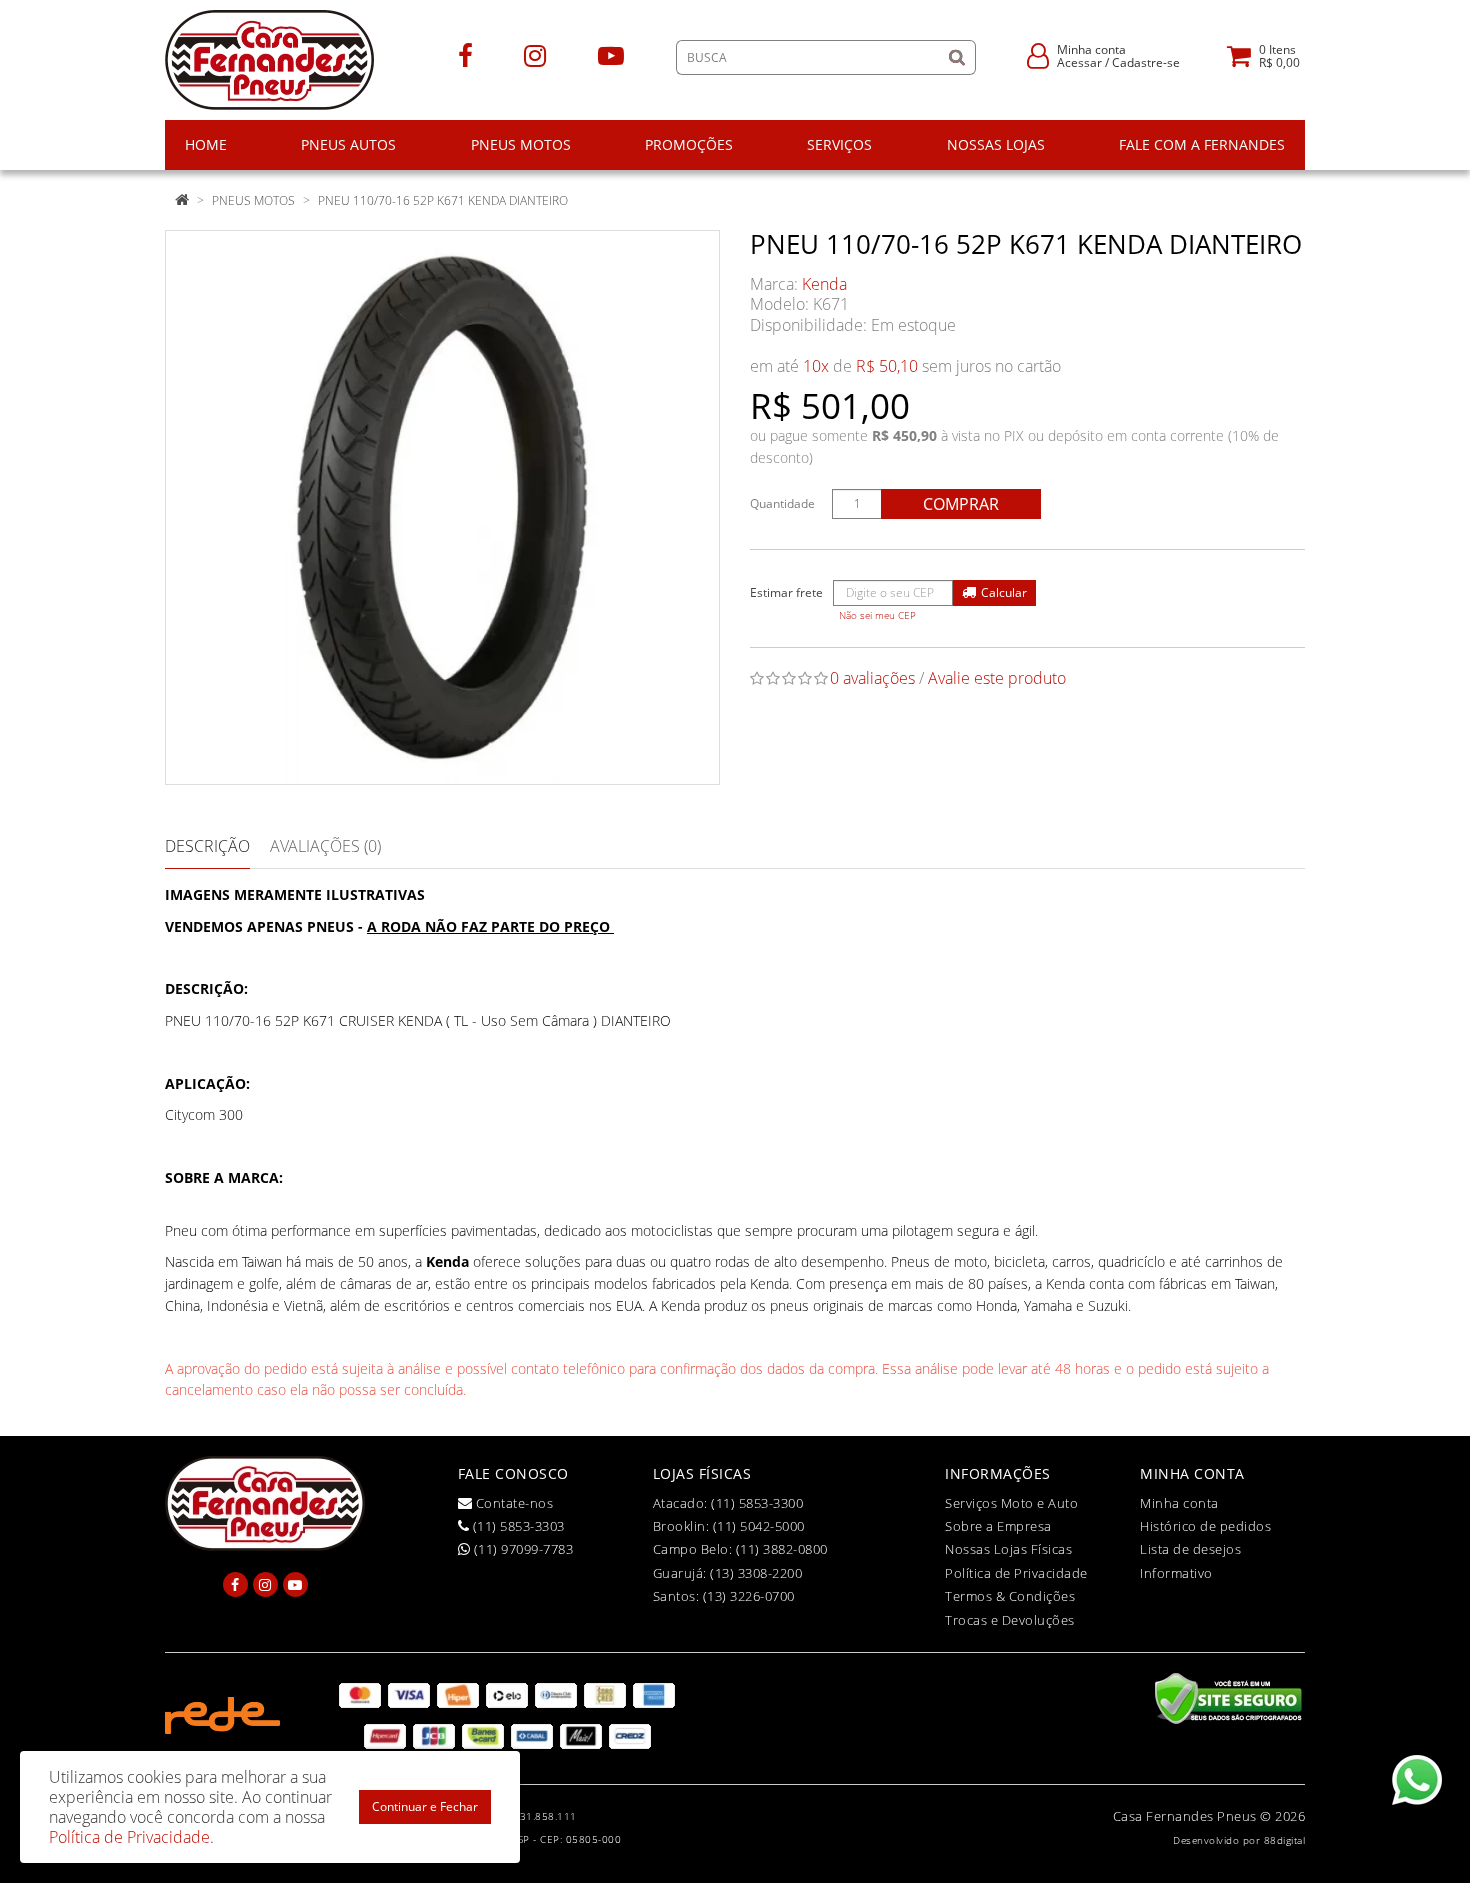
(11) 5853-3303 (517, 1526)
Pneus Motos (253, 200)
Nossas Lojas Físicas (1008, 1549)
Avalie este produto (997, 678)
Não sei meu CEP (877, 615)
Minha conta (1179, 1503)
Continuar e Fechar (425, 1806)
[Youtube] (611, 54)
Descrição (207, 846)
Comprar (961, 504)
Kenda (824, 284)
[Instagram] (535, 54)
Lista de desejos (1190, 1549)
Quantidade (782, 503)
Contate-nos (512, 1503)
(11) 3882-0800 (782, 1549)
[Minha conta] (1038, 54)
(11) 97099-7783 (521, 1549)
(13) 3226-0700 (749, 1596)
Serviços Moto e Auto (1011, 1503)
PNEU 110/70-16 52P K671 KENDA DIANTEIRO (443, 200)
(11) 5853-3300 (757, 1503)
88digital (1285, 1840)
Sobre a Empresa (998, 1526)
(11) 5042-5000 (759, 1526)
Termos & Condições (1010, 1596)
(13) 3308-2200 (756, 1573)
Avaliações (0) (325, 846)
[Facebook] (465, 54)
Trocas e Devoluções (1010, 1620)
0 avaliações (872, 678)
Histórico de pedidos (1205, 1526)
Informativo (1176, 1573)
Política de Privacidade (1016, 1573)
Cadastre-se (1146, 62)
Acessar (1079, 62)
